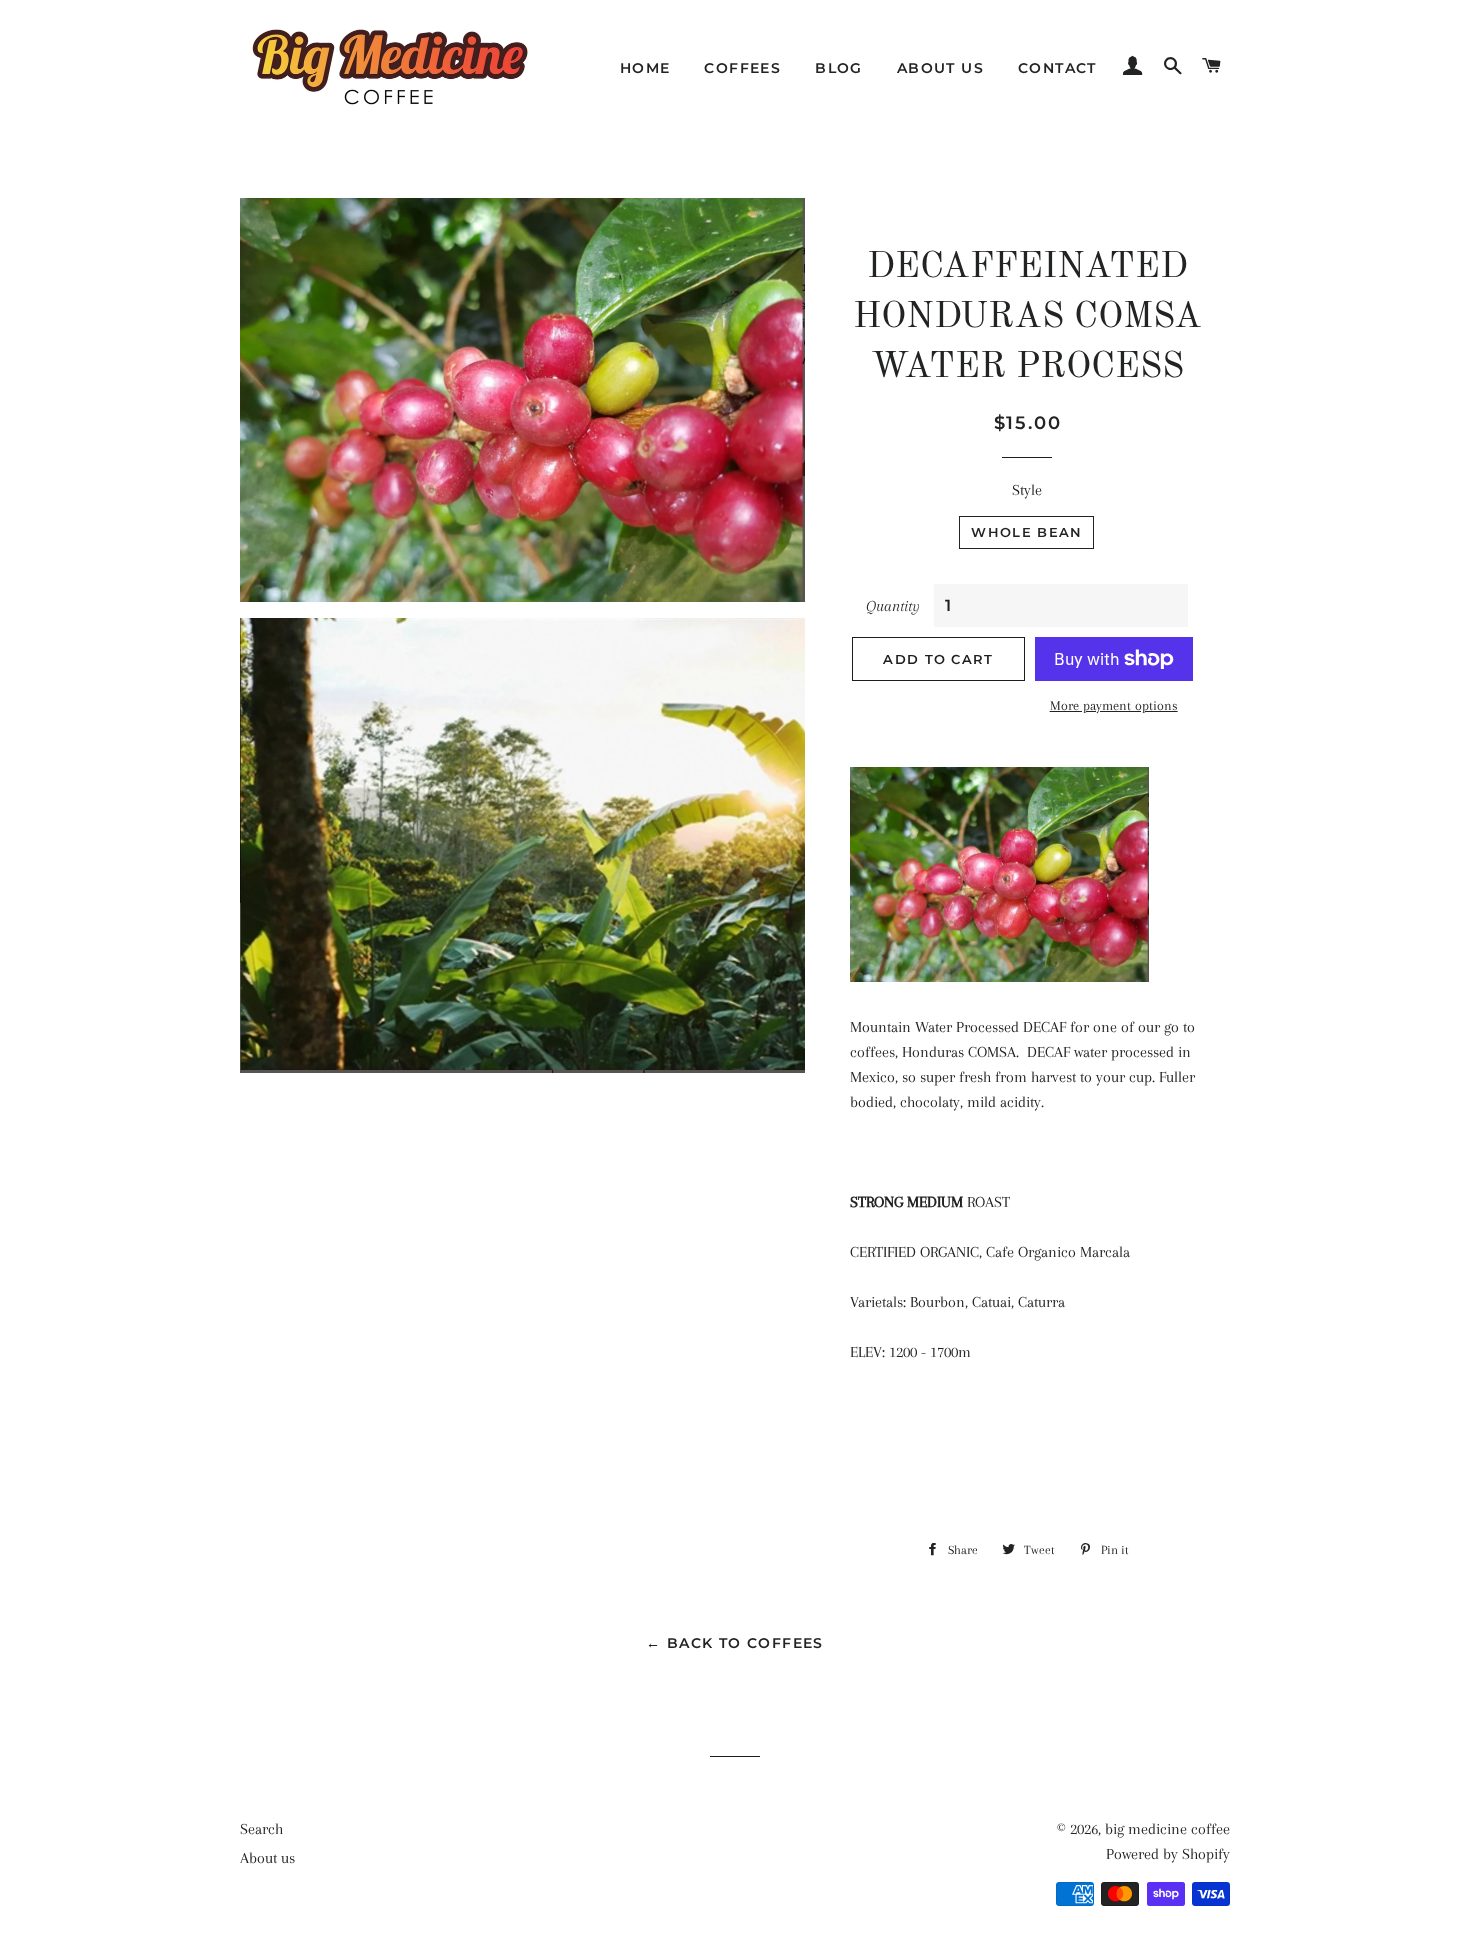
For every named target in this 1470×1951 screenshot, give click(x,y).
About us (940, 68)
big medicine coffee (1167, 1829)
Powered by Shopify (1168, 1854)
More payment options (1114, 705)
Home (645, 68)
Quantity (893, 606)
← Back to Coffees (735, 1643)
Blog (839, 68)
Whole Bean (1026, 532)
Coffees (742, 68)
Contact (1057, 68)
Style (1027, 490)
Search (261, 1829)
